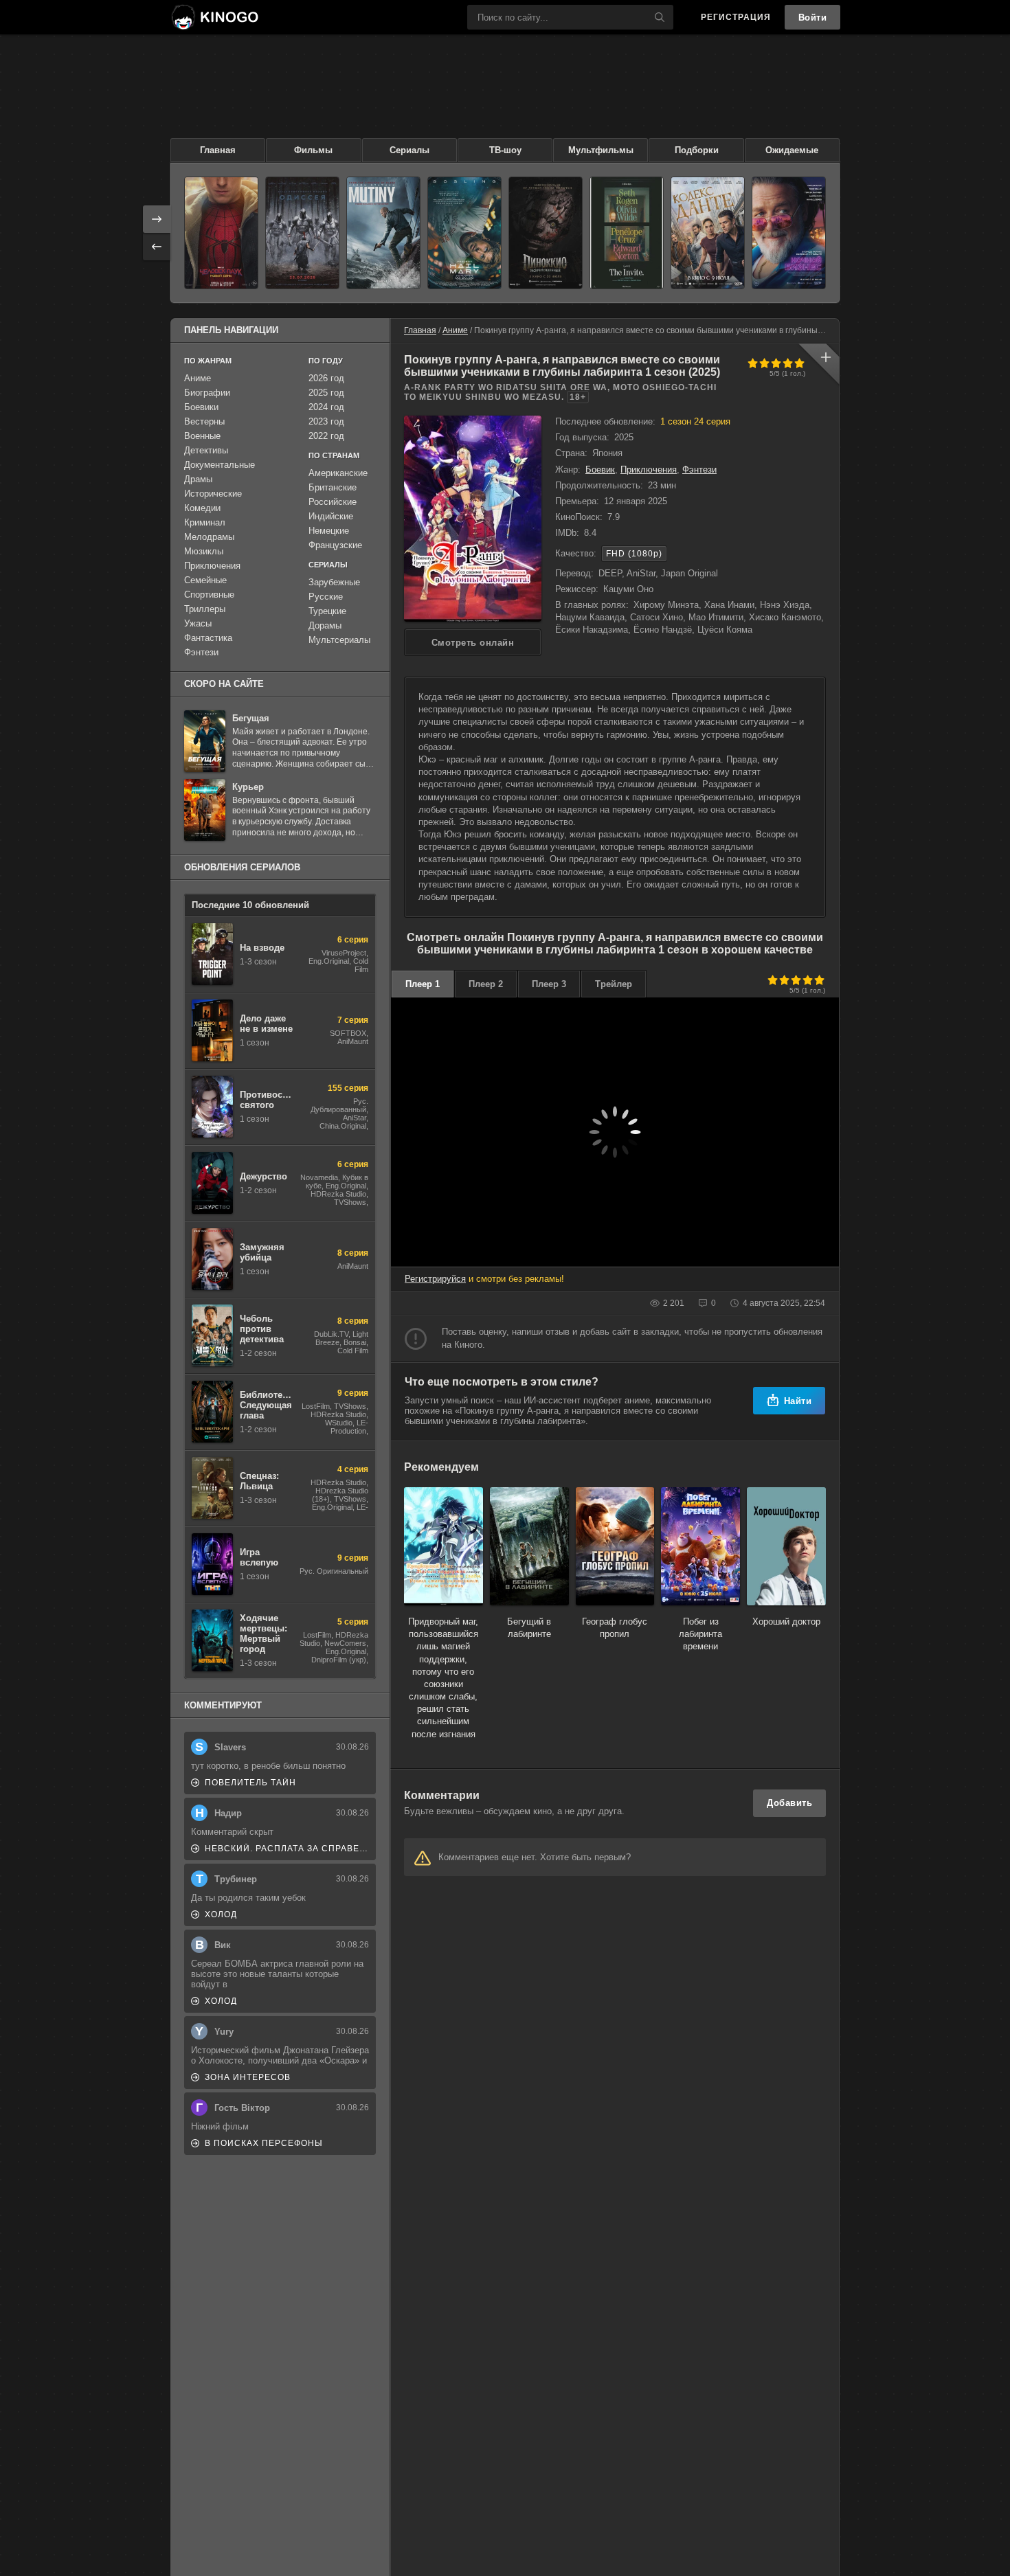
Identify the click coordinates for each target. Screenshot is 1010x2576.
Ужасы (198, 623)
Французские (335, 545)
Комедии (202, 508)
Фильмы (313, 150)
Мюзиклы (204, 551)
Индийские (331, 516)
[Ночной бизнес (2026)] (789, 233)
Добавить (789, 1803)
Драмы (198, 479)
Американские (338, 473)
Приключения (649, 470)
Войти (813, 18)
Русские (326, 597)
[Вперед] (157, 219)
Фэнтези (699, 470)
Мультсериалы (339, 640)
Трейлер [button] (614, 984)
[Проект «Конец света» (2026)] (464, 233)
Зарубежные (334, 582)
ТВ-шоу (505, 150)
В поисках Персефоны (264, 2143)
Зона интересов (248, 2077)
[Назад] (157, 247)
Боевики (201, 407)
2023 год (326, 421)
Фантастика (208, 638)
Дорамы (325, 625)
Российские (333, 502)
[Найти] (660, 17)
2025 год (326, 393)
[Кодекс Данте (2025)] (708, 233)
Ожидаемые (792, 150)
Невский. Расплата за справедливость (287, 1849)
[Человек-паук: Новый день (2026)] (221, 233)
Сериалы (409, 150)
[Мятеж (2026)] (383, 233)
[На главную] (214, 17)
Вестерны (204, 421)
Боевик (600, 470)
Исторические (213, 494)
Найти (798, 1401)
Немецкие (329, 531)
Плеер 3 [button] (549, 984)
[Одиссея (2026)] (302, 233)
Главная (218, 150)
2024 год (326, 407)
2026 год (326, 378)
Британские (333, 487)
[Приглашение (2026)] (627, 233)
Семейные (205, 580)
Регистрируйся (435, 1279)
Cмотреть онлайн (473, 643)
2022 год (326, 436)
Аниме (455, 330)
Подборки (697, 150)
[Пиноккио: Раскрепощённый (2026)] (546, 233)
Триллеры (205, 609)
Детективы (206, 450)
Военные (202, 436)
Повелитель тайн (250, 1783)
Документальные (220, 465)
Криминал (205, 522)
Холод (221, 1914)
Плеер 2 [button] (486, 984)
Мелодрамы (209, 537)
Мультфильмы (601, 150)
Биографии (207, 393)
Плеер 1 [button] (423, 984)
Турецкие (327, 611)
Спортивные (209, 595)
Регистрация (736, 17)
